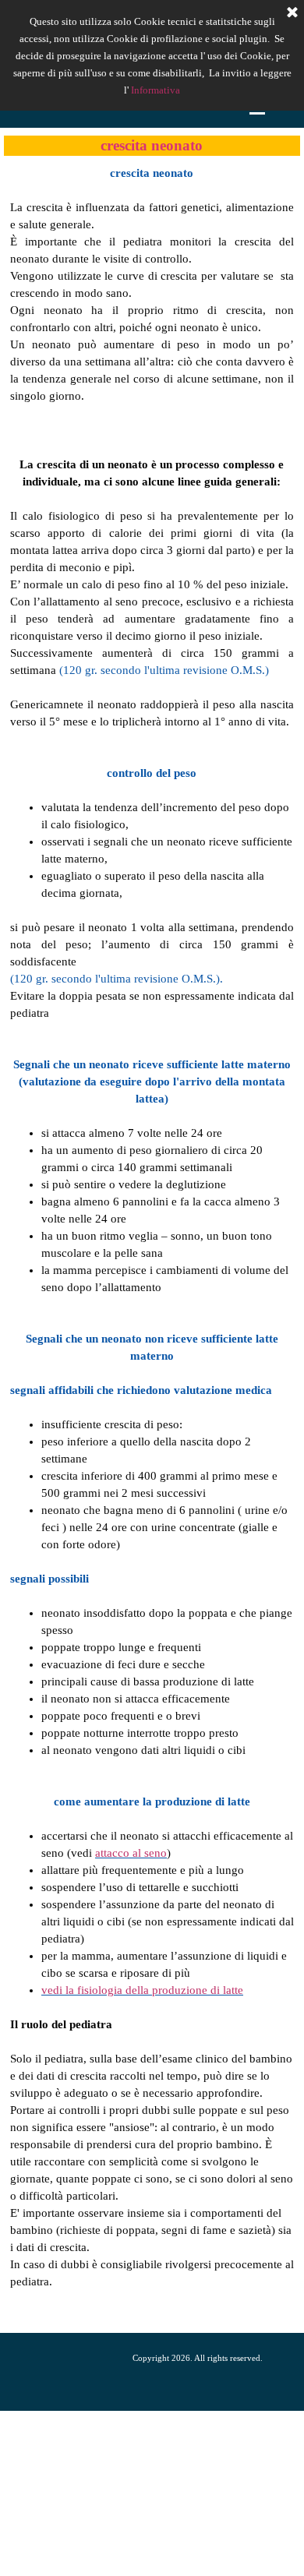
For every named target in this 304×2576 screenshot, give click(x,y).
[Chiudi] (292, 13)
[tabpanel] (152, 1244)
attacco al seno (131, 1853)
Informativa (156, 90)
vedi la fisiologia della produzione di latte (142, 1990)
